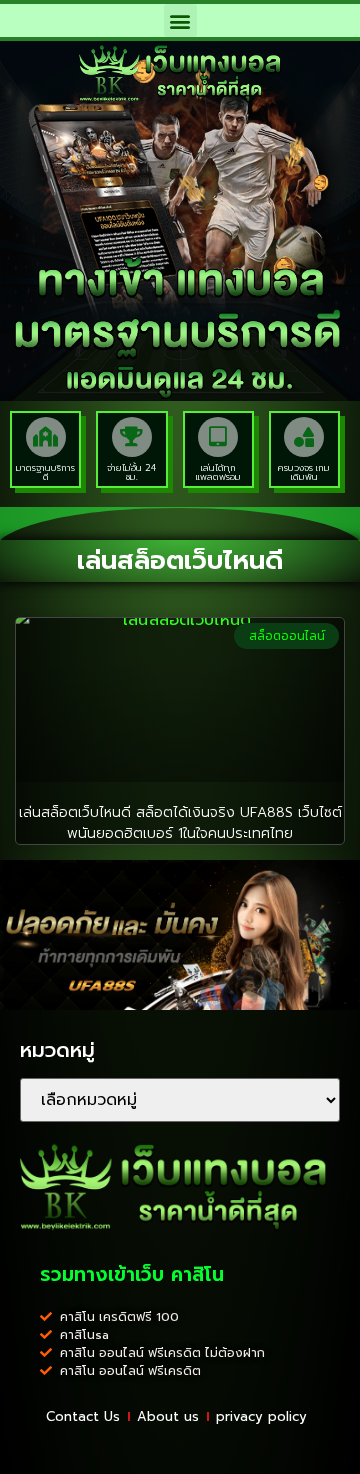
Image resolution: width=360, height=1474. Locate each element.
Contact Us (83, 1416)
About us (168, 1416)
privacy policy (261, 1416)
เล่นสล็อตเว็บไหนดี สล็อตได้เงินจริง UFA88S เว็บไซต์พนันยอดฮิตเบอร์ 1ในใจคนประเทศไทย (180, 823)
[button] (180, 20)
